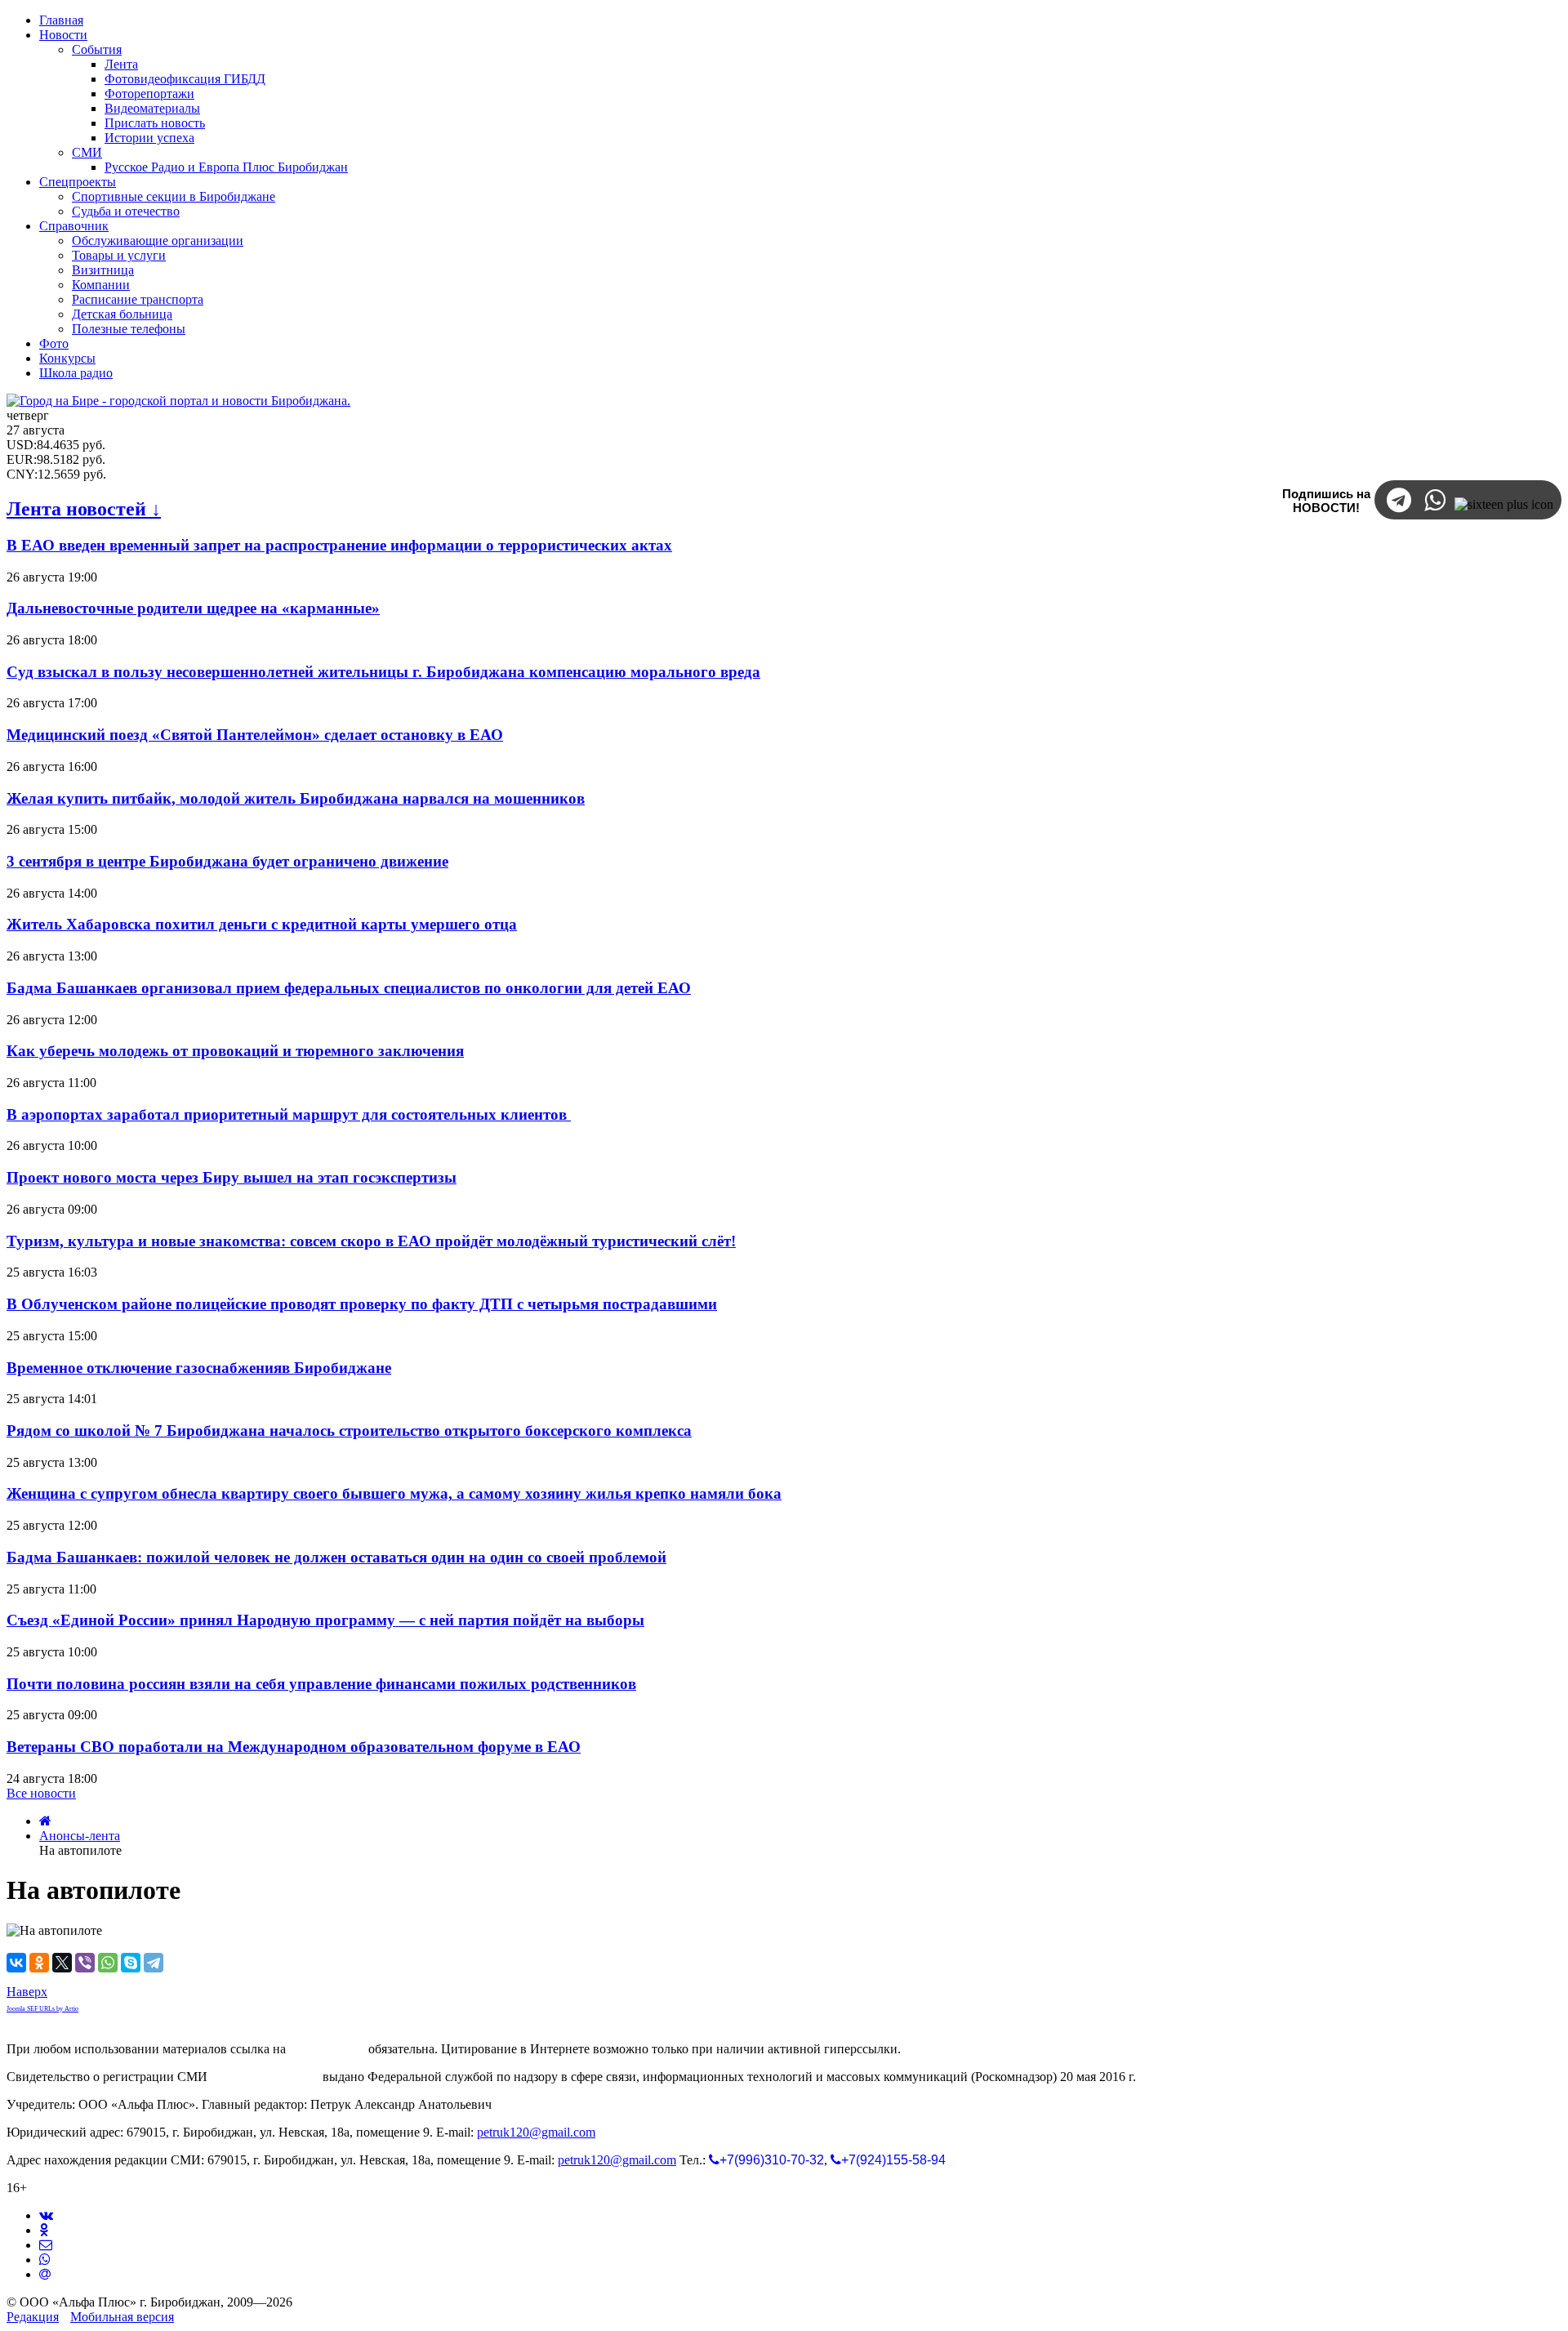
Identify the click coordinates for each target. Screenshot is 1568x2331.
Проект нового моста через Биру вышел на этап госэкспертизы (232, 1177)
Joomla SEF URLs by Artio (42, 2009)
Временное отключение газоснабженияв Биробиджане (199, 1368)
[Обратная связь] (46, 2245)
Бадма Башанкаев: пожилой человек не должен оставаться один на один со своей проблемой (336, 1557)
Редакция (33, 2317)
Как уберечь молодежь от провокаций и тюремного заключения (235, 1051)
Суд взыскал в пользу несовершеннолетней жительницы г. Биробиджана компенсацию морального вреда (383, 672)
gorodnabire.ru (327, 2049)
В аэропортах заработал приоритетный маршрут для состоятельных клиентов (289, 1114)
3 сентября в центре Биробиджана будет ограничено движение (227, 861)
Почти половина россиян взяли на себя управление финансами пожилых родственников (321, 1684)
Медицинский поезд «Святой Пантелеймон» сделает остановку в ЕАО (255, 735)
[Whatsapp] (45, 2260)
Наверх (27, 1992)
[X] (62, 1963)
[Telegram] (154, 1963)
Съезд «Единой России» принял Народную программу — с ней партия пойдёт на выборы (325, 1620)
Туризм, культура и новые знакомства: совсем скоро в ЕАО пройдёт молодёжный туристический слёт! (371, 1241)
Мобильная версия (122, 2317)
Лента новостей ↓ (84, 509)
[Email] (45, 2274)
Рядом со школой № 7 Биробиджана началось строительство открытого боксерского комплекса (349, 1431)
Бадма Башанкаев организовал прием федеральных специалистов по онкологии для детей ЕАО (349, 988)
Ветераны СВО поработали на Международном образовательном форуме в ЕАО (294, 1747)
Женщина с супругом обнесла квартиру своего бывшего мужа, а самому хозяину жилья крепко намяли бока (394, 1493)
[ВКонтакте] (16, 1963)
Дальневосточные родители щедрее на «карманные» (193, 608)
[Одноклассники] (39, 1963)
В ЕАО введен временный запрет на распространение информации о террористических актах (339, 545)
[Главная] (45, 1821)
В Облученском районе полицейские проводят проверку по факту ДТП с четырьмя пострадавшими (362, 1304)
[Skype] (131, 1963)
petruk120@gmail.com (536, 2132)
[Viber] (85, 1963)
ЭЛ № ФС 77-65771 (265, 2077)
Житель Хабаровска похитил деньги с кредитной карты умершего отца (262, 924)
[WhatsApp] (108, 1963)
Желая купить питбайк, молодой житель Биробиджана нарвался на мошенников (296, 798)
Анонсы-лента (80, 1836)
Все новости (41, 1793)
